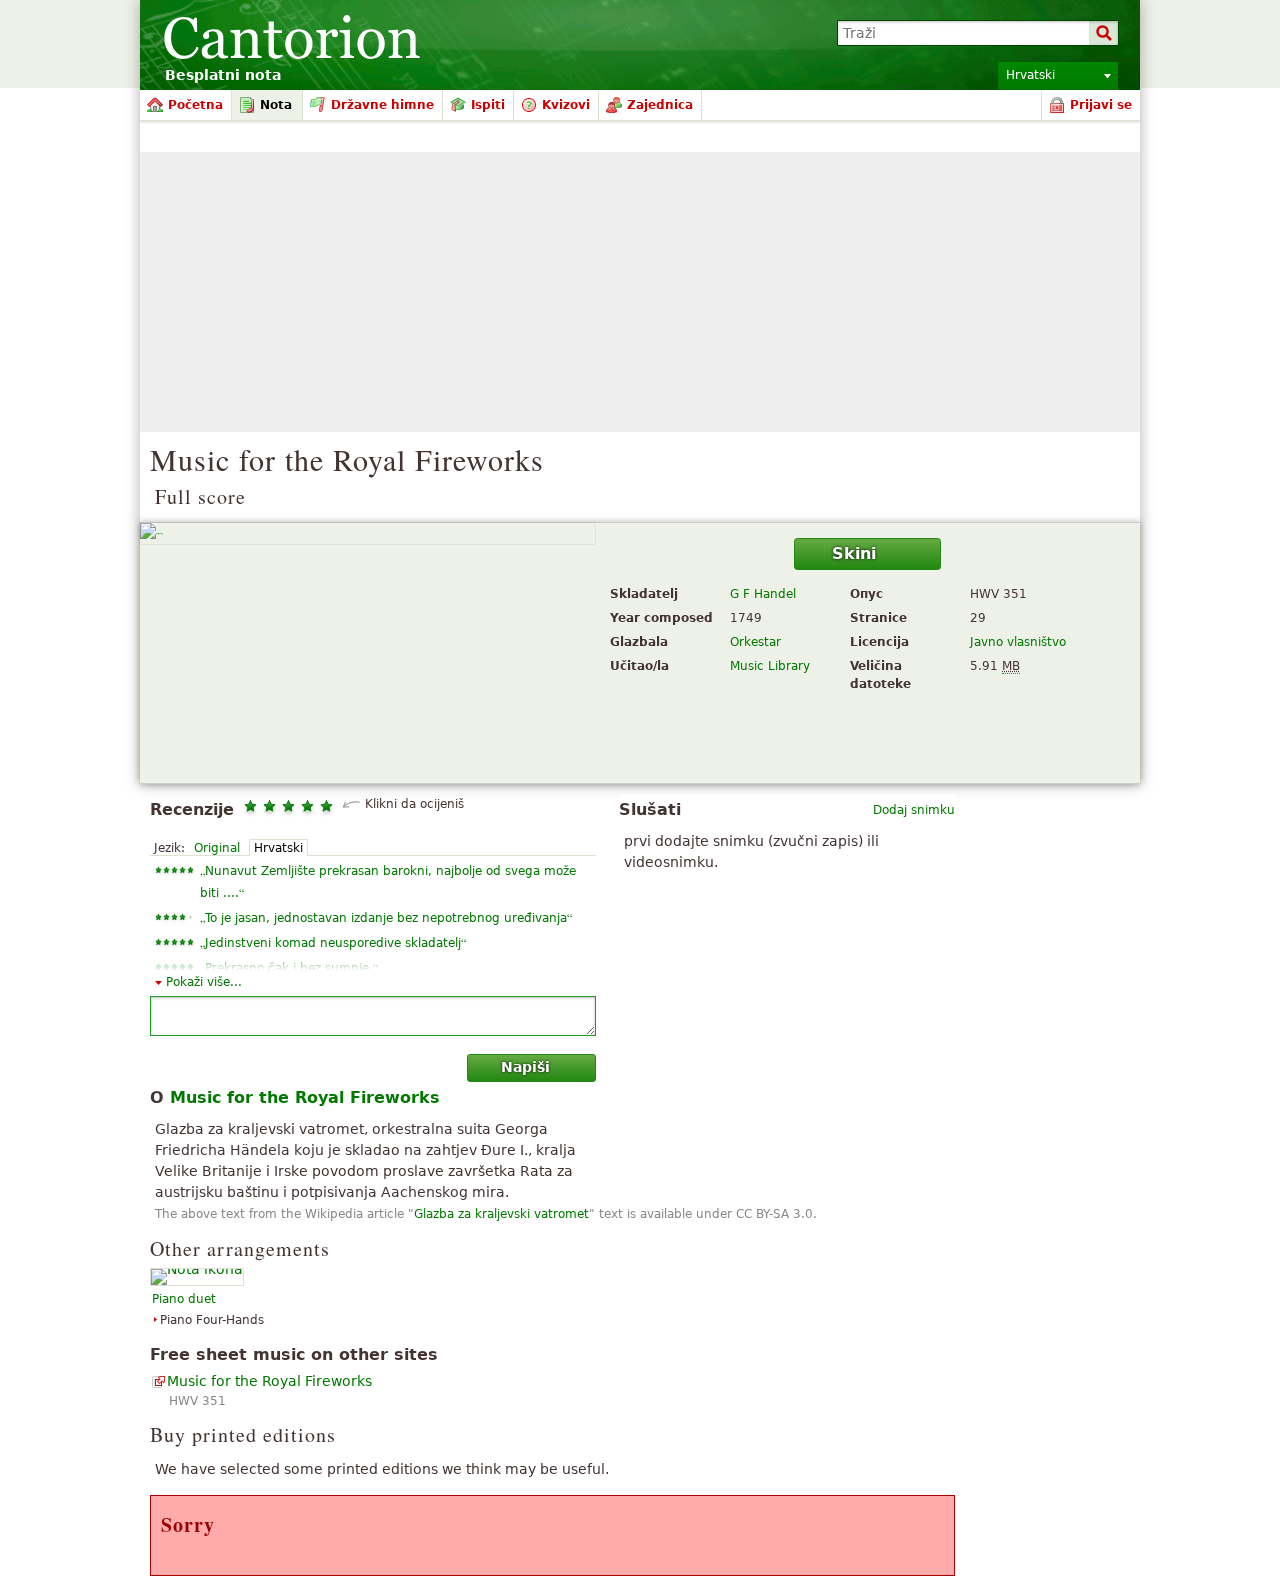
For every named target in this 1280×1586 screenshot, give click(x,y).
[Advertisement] (640, 292)
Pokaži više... (204, 982)
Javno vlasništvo (1018, 642)
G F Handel (763, 594)
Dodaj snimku (914, 810)
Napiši (525, 1067)
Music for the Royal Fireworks (269, 1381)
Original (217, 848)
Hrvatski (278, 848)
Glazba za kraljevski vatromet (501, 1214)
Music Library (770, 666)
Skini (854, 553)
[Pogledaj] (367, 533)
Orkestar (755, 642)
